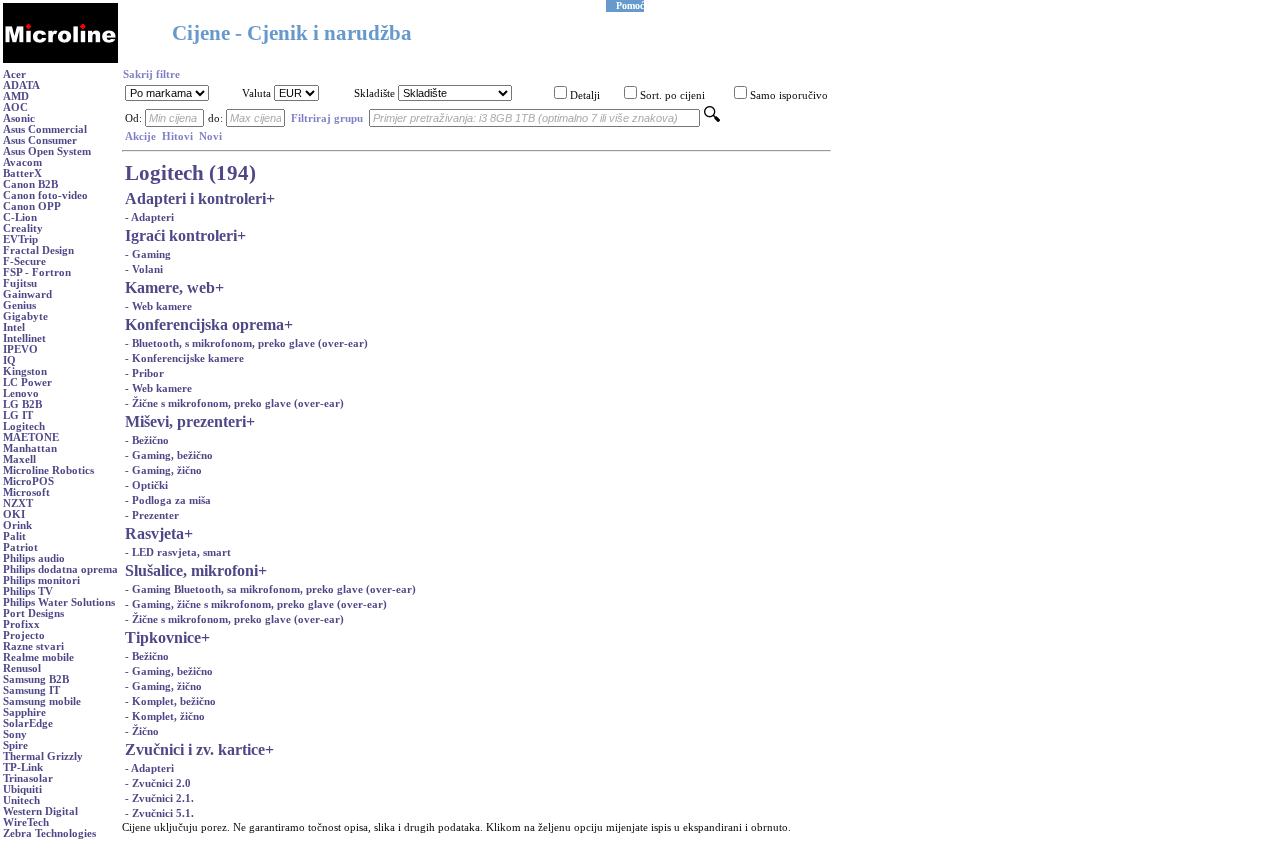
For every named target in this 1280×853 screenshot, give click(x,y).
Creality (23, 228)
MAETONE (31, 437)
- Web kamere (158, 306)
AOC (15, 107)
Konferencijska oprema (204, 324)
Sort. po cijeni (672, 95)
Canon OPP (32, 206)
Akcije (140, 136)
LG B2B (22, 404)
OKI (14, 514)
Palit (14, 536)
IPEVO (20, 349)
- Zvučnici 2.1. (159, 798)
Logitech (24, 426)
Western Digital (40, 811)
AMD (16, 96)
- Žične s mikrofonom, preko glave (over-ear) (234, 403)
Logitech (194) (190, 173)
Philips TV (28, 591)
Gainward (27, 294)
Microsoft (26, 492)
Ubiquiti (22, 789)
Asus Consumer (40, 140)
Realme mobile (38, 657)
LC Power (27, 382)
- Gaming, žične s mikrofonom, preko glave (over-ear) (256, 604)
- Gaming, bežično (169, 455)
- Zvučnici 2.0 (158, 783)
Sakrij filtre (151, 74)
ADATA (21, 85)
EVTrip (20, 239)
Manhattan (30, 448)
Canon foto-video (45, 195)
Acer (14, 74)
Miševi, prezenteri (185, 421)
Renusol (22, 668)
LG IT (18, 415)
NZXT (18, 503)
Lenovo (21, 393)
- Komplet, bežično (170, 701)
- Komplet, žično (165, 716)
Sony (15, 734)
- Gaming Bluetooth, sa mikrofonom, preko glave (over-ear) (270, 589)
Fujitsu (20, 283)
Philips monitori (41, 580)
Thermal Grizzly (43, 756)
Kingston (25, 371)
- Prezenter (152, 515)
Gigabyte (25, 316)
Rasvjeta (154, 533)
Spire (15, 745)
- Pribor (144, 373)
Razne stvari (33, 646)
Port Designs (33, 613)
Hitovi (177, 136)
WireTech (26, 822)
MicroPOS (28, 481)
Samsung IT (31, 690)
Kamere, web (170, 287)
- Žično (142, 731)
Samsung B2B (36, 679)
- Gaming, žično (163, 470)
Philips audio (34, 558)
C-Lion (20, 217)
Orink (17, 525)
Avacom (22, 162)
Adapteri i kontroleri (195, 198)
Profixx (21, 624)
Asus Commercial (45, 129)
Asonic (19, 118)
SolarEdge (28, 723)
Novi (210, 136)
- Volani (144, 269)
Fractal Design (38, 250)
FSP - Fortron (37, 272)
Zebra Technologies (49, 833)
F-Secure (24, 261)
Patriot (20, 547)
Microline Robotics (48, 470)
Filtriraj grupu (327, 118)
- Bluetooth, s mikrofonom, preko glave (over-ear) (246, 343)
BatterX (22, 173)
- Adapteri (149, 217)
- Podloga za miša (168, 500)
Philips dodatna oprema (60, 569)
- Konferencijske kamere (184, 358)
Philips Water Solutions (59, 602)
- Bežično (147, 440)
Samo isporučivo (789, 95)
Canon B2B (30, 184)
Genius (19, 305)
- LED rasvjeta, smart (178, 552)
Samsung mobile (42, 701)
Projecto (24, 635)
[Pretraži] (712, 118)
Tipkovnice (163, 637)
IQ (9, 360)
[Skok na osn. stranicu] (60, 59)
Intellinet (24, 338)
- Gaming (148, 254)
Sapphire (24, 712)
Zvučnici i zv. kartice (195, 749)
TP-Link (23, 767)
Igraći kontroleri (181, 235)
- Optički (146, 485)
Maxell (19, 459)
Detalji (585, 95)
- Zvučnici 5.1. (159, 813)
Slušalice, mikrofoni (191, 570)
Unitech (21, 800)
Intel (14, 327)
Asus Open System (47, 151)
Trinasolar (28, 778)
